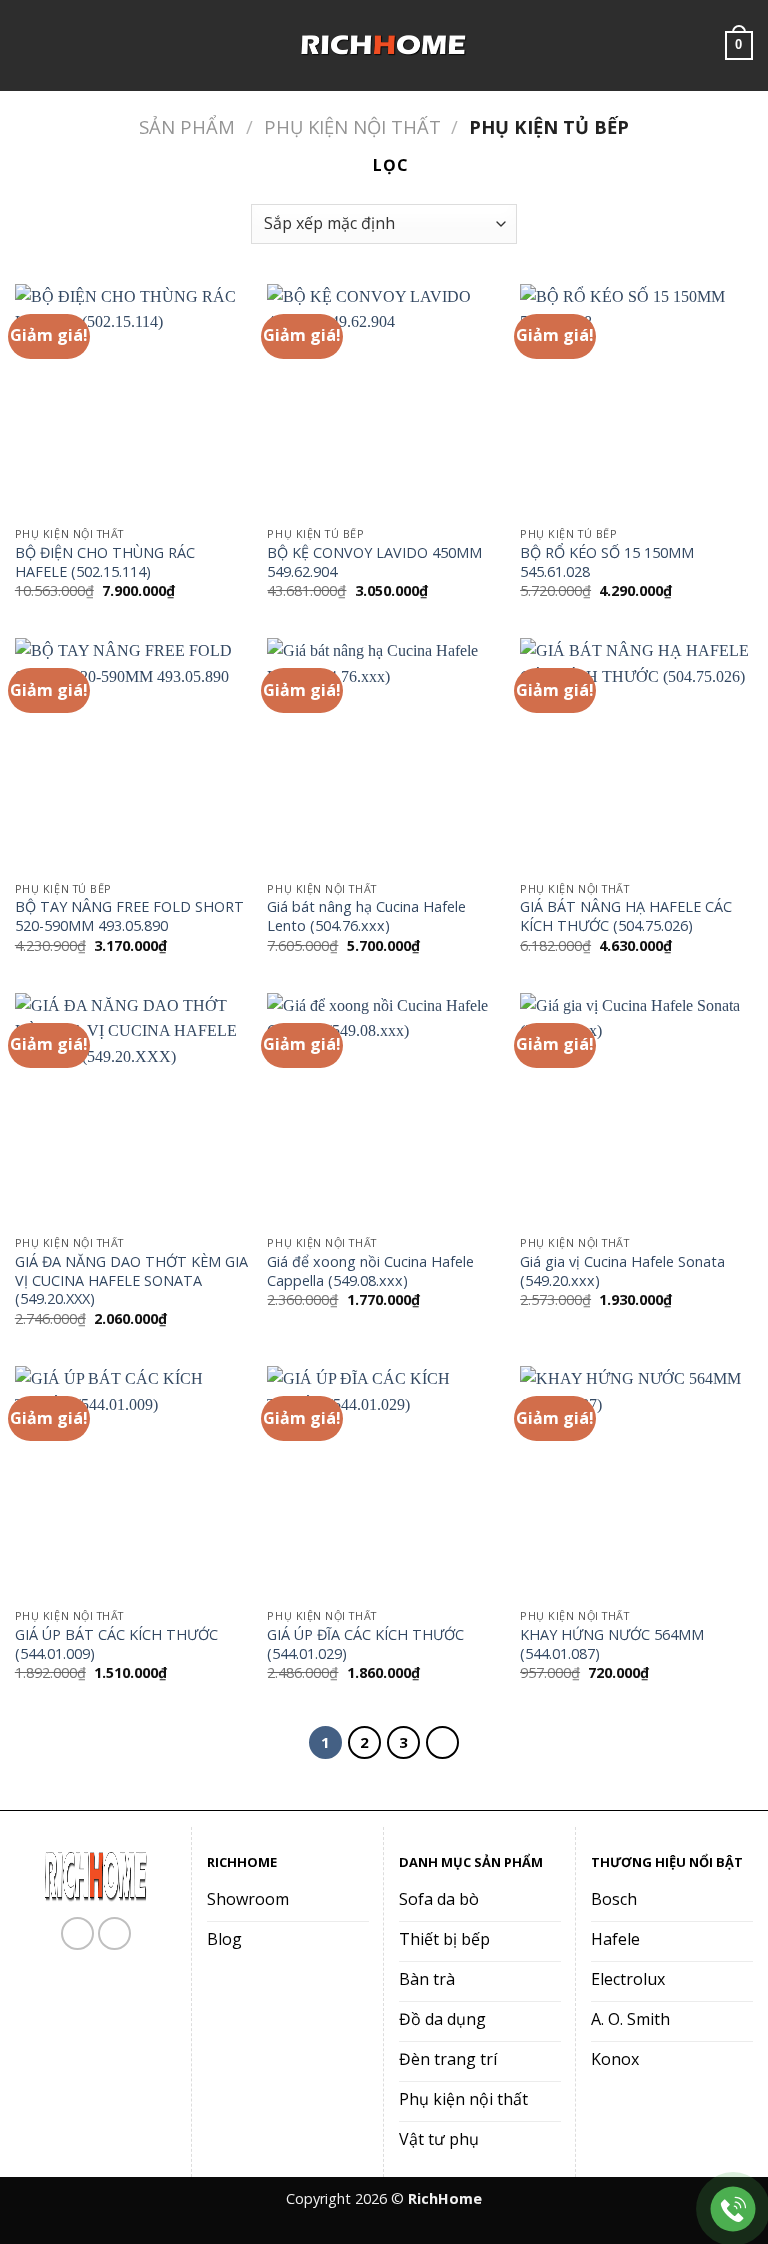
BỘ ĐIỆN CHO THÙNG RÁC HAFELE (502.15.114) (105, 562)
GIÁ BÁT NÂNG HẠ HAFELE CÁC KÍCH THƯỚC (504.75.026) (626, 916)
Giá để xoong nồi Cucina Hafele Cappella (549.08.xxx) (370, 1271)
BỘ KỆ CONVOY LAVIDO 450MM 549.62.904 (374, 562)
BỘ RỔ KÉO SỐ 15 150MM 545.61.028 (607, 562)
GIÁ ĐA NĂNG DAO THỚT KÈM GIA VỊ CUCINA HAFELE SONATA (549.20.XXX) (131, 1280)
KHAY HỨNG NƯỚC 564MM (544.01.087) (612, 1644)
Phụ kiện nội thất (352, 126)
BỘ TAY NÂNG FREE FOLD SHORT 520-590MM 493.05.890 (129, 916)
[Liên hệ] (733, 2209)
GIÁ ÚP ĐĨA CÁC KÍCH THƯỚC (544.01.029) (365, 1644)
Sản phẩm (187, 126)
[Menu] (27, 45)
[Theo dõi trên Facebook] (77, 1933)
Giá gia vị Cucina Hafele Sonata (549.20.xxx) (622, 1271)
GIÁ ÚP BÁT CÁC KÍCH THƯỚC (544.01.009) (116, 1644)
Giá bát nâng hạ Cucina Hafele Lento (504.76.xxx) (366, 916)
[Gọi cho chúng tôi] (114, 1933)
